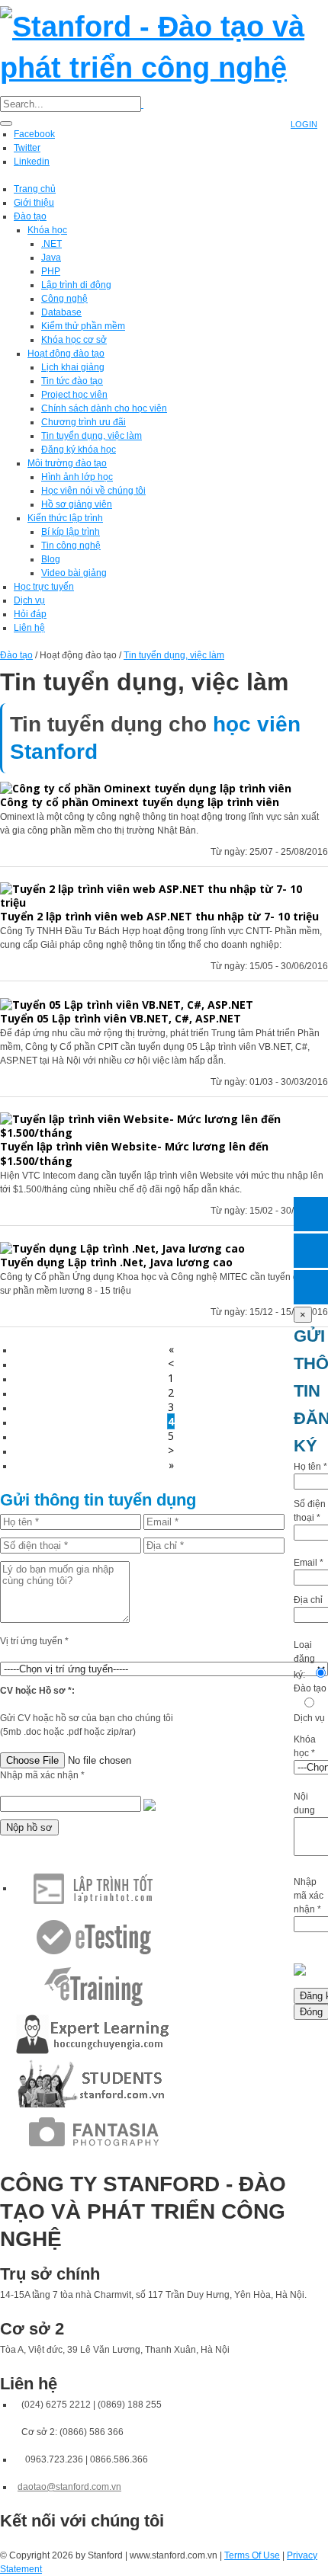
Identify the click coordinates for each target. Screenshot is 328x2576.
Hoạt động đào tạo (66, 354)
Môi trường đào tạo (67, 463)
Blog (51, 559)
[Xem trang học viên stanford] (93, 2083)
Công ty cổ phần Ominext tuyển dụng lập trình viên (140, 802)
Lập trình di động (76, 285)
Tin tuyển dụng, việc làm (92, 436)
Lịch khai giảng (73, 367)
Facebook (34, 134)
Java (51, 258)
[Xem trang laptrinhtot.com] (93, 1888)
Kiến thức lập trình (65, 518)
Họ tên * (310, 1467)
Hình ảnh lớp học (77, 477)
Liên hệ (29, 628)
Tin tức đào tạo (72, 381)
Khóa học (47, 230)
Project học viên (74, 395)
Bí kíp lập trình (71, 532)
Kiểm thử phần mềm (83, 326)
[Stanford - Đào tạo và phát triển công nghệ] (164, 45)
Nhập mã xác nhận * (309, 1896)
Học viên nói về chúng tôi (93, 491)
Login (304, 124)
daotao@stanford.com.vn (69, 2487)
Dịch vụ (29, 600)
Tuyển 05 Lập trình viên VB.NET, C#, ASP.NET (121, 1018)
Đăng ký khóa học (79, 450)
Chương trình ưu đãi (84, 422)
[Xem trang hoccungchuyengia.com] (93, 2034)
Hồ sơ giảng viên (77, 504)
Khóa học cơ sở (74, 340)
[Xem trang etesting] (93, 1937)
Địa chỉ (308, 1600)
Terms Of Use (252, 2555)
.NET (51, 244)
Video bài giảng (74, 573)
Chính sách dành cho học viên (104, 408)
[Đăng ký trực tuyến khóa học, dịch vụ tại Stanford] (311, 1287)
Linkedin (32, 162)
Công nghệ (64, 299)
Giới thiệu (34, 203)
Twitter (27, 148)
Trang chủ (35, 189)
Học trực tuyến (44, 587)
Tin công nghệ (71, 546)
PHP (51, 271)
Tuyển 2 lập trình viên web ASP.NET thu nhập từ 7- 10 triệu (159, 916)
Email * (309, 1563)
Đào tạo (30, 216)
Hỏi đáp (30, 614)
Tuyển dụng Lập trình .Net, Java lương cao (116, 1262)
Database (61, 312)
